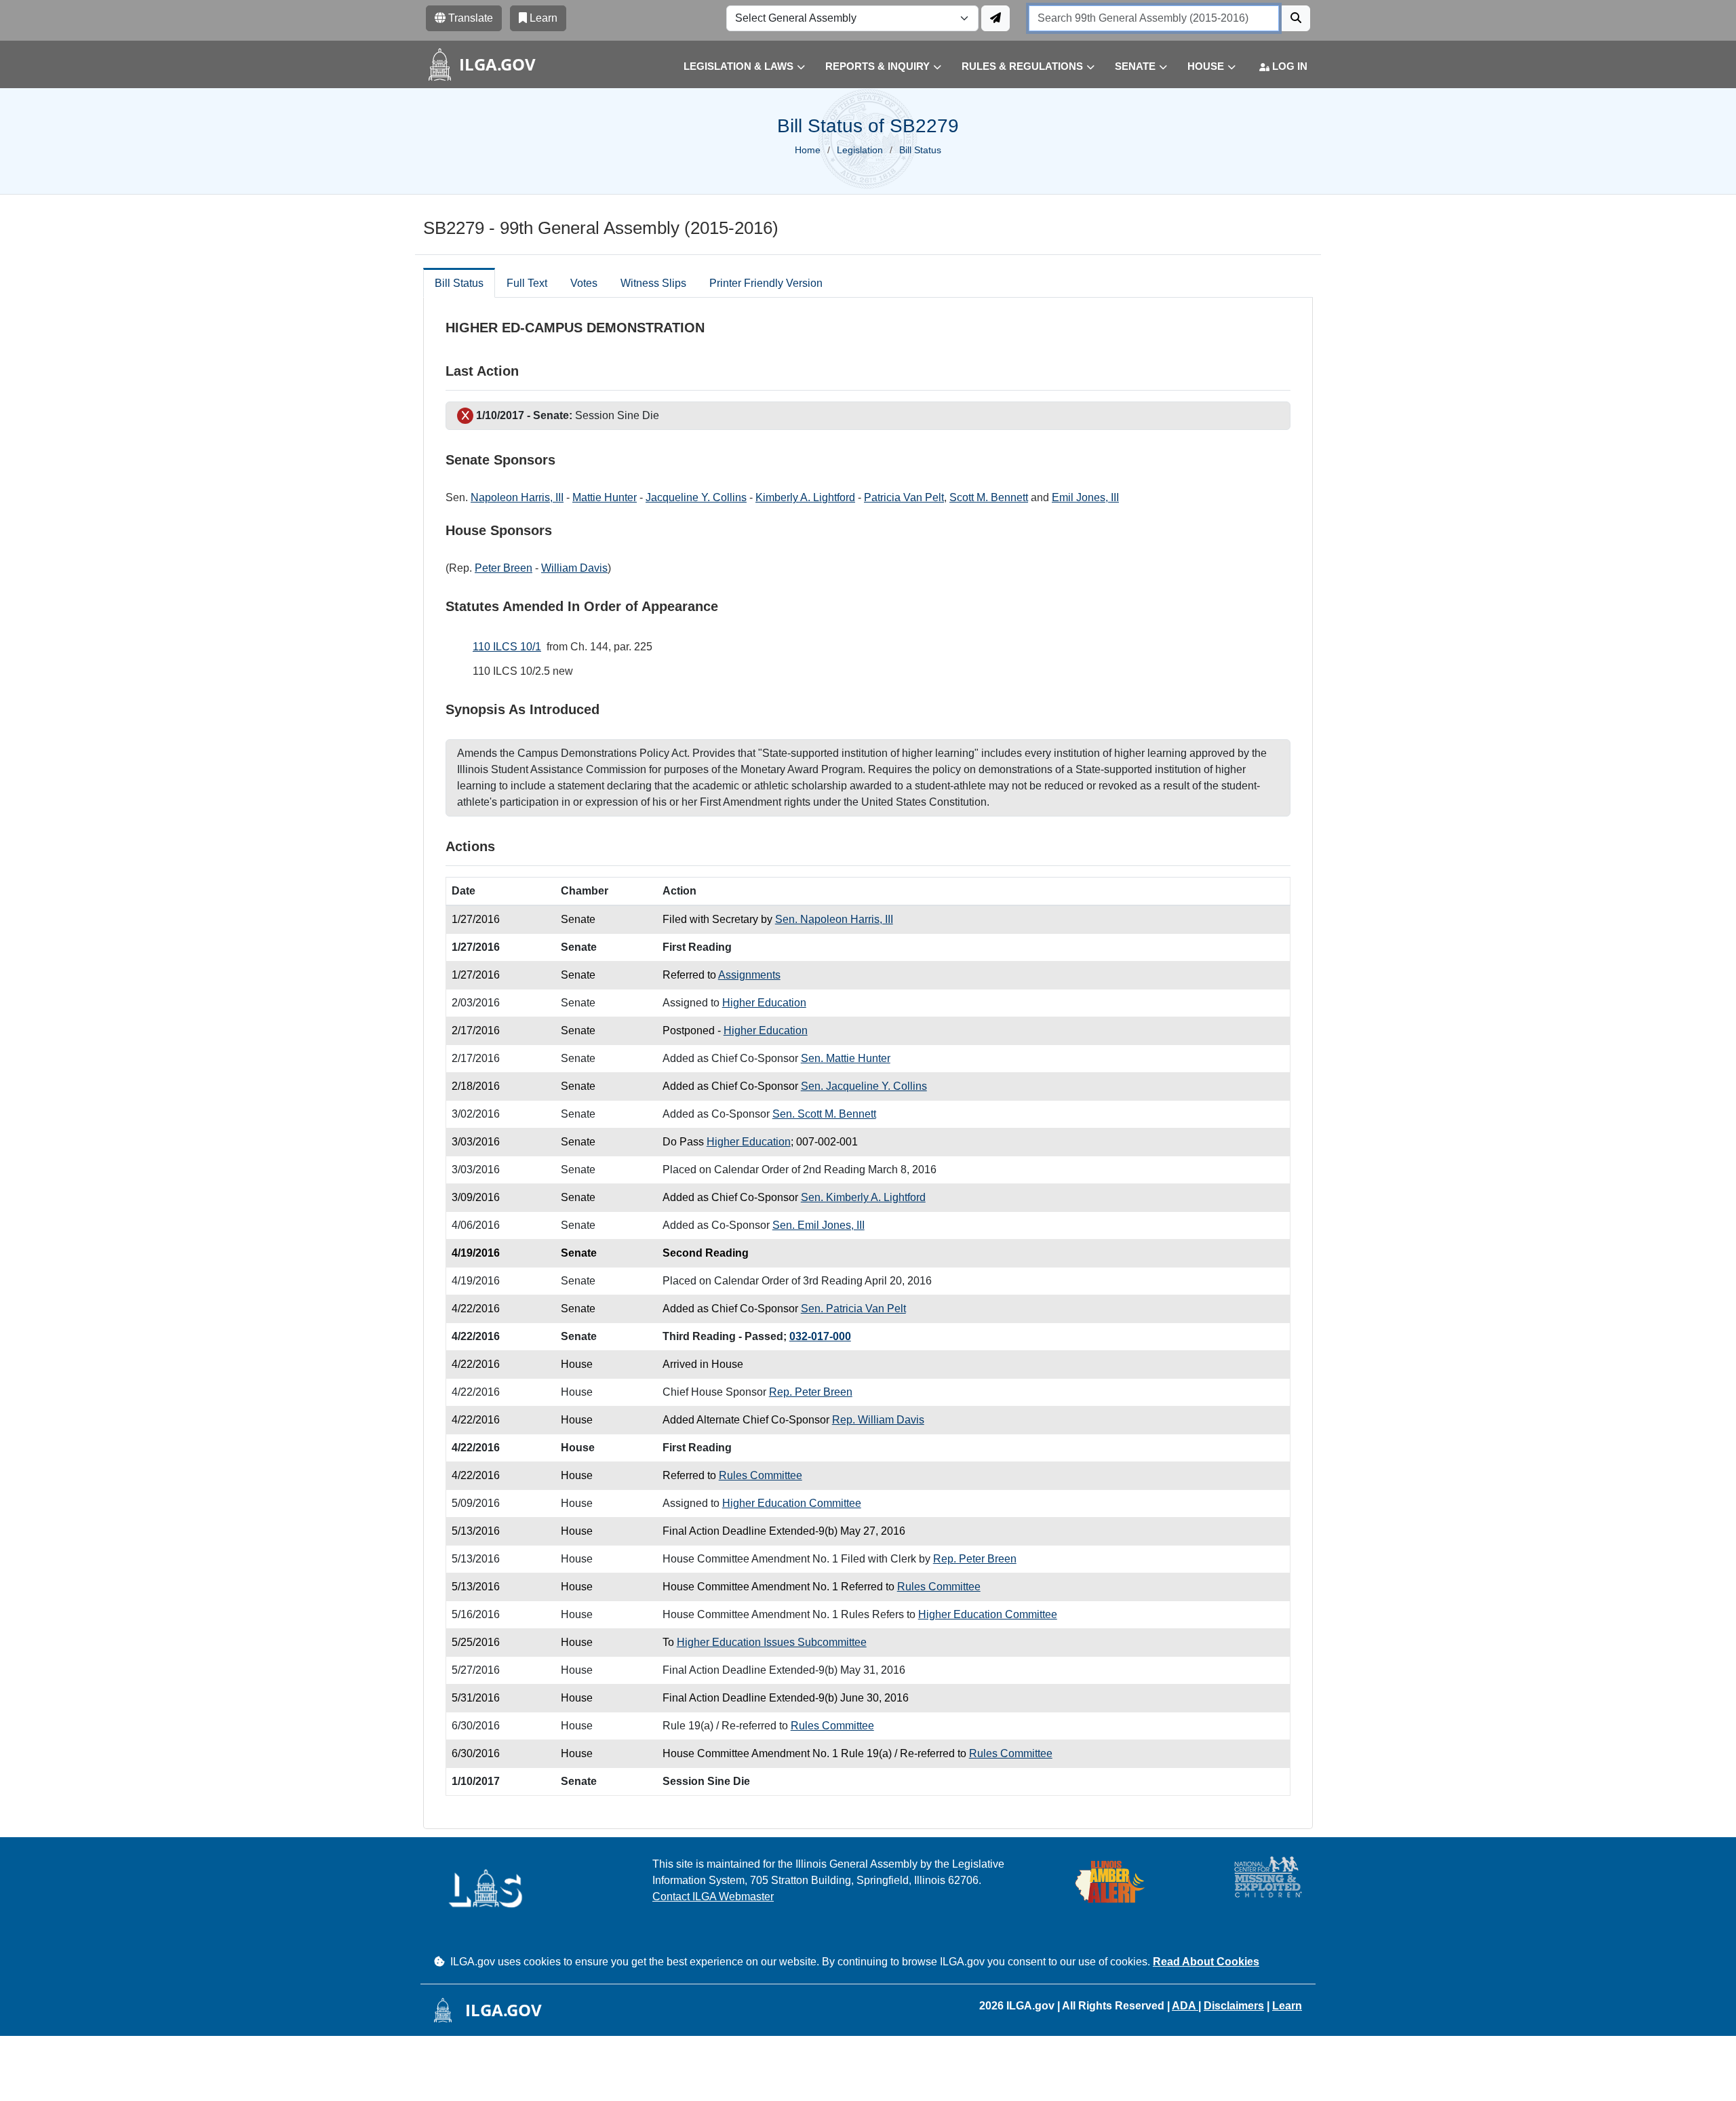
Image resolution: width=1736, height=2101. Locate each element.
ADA (1185, 2006)
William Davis (574, 568)
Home (808, 150)
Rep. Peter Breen (811, 1392)
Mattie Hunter (605, 497)
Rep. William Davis (878, 1420)
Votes (584, 283)
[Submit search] (1296, 18)
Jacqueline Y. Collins (696, 497)
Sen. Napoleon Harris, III (834, 919)
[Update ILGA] (995, 18)
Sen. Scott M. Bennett (824, 1114)
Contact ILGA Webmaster (713, 1897)
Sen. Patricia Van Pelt (853, 1309)
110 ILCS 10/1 (507, 647)
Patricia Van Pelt (904, 497)
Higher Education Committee (792, 1503)
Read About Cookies (1206, 1962)
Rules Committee (761, 1475)
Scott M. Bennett (989, 497)
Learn (1287, 2006)
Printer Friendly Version (766, 283)
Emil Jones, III (1085, 497)
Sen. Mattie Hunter (846, 1058)
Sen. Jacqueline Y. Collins (864, 1086)
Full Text (527, 283)
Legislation (860, 150)
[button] (734, 67)
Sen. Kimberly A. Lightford (863, 1197)
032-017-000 (820, 1336)
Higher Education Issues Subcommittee (772, 1642)
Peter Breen (504, 568)
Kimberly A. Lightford (805, 497)
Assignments (749, 975)
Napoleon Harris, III (517, 497)
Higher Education (764, 1003)
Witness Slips (653, 283)
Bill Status (459, 283)
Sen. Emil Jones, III (818, 1225)
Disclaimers (1234, 2006)
